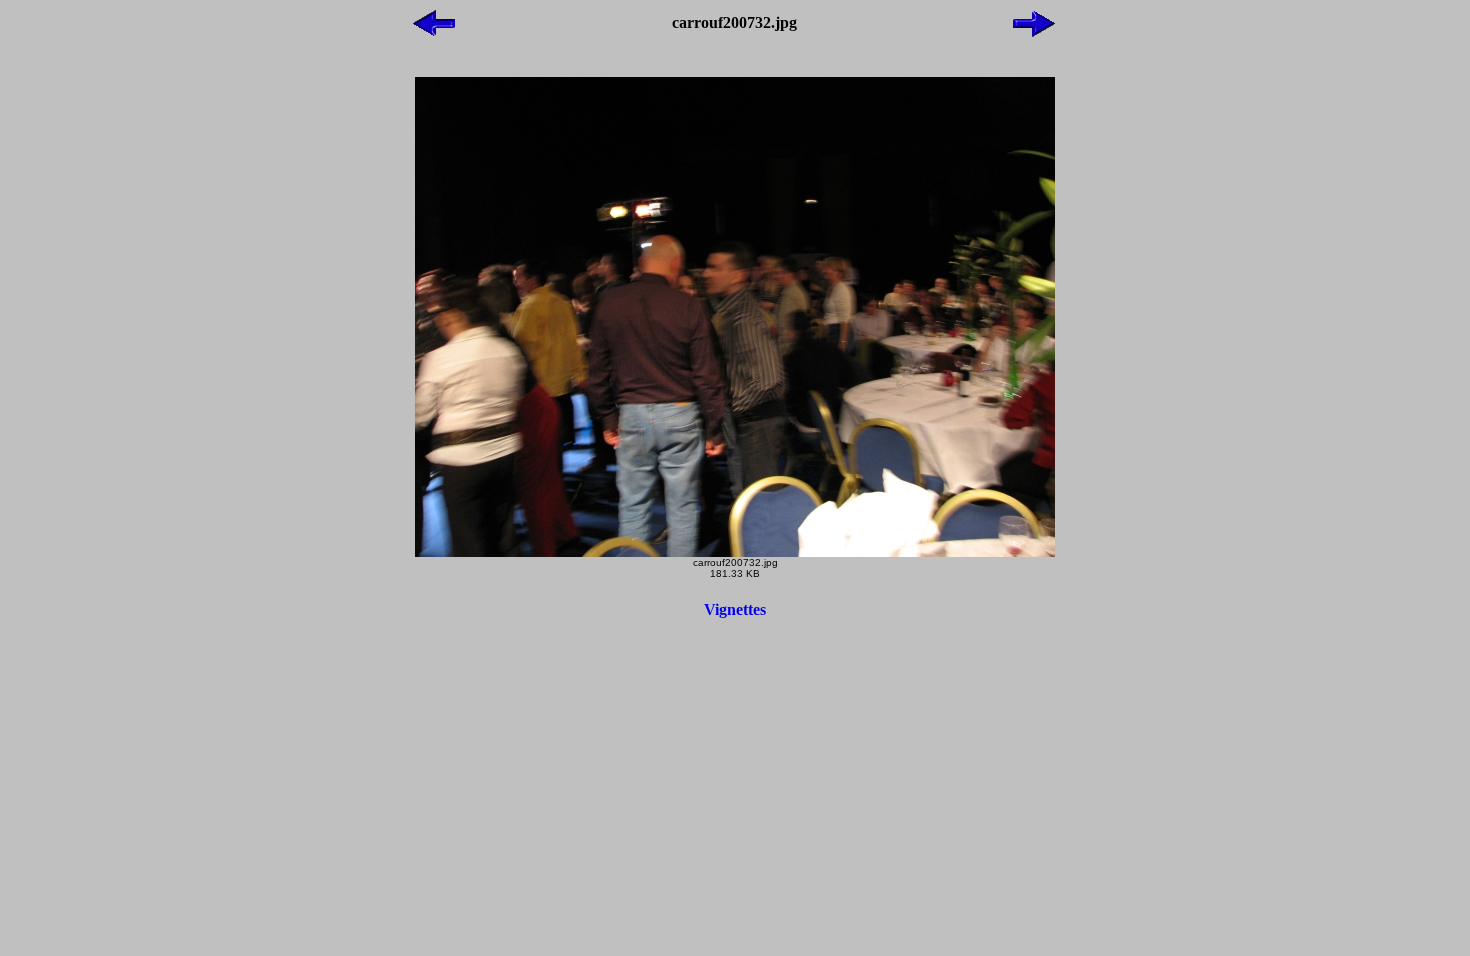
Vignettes (735, 609)
